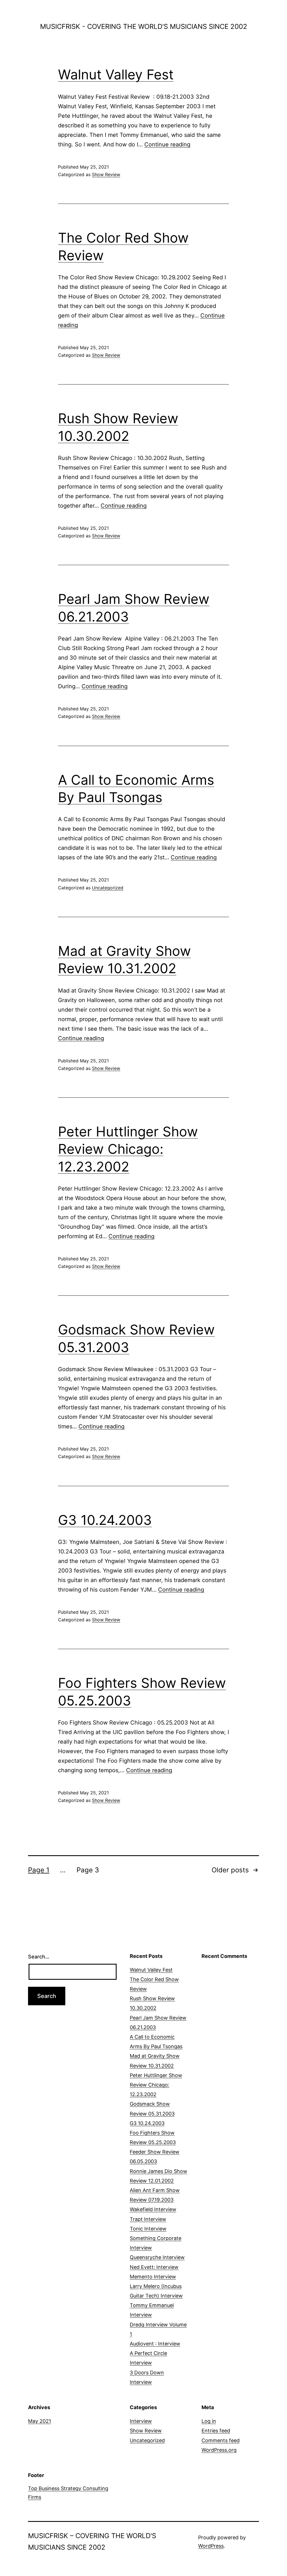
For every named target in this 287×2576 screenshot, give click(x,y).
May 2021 (40, 2421)
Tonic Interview (148, 2229)
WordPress (211, 2546)
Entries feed (216, 2431)
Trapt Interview (148, 2219)
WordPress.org (219, 2450)
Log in (209, 2421)
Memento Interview (153, 2277)
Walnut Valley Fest (116, 74)
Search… (39, 1957)
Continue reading (167, 144)
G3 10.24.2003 (105, 1520)
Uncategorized (108, 888)
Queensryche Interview (157, 2257)
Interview (141, 2421)
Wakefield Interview (153, 2209)
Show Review (106, 174)
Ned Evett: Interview (154, 2267)
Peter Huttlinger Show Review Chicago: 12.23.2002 (128, 1149)
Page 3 (88, 1870)
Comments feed (221, 2440)
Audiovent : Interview (155, 2344)
